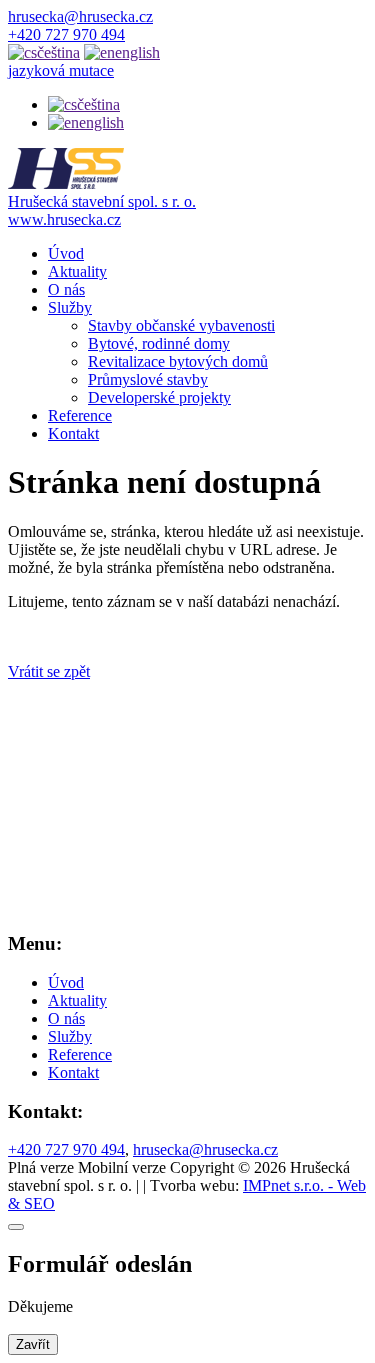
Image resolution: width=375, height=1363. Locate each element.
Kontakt (73, 433)
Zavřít (33, 1344)
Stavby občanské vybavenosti (181, 325)
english (101, 122)
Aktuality (77, 271)
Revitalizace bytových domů (178, 361)
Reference (80, 415)
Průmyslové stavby (148, 379)
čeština (98, 104)
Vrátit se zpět (49, 671)
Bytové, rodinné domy (159, 343)
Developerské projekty (159, 397)
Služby (70, 307)
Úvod (66, 253)
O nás (66, 289)
